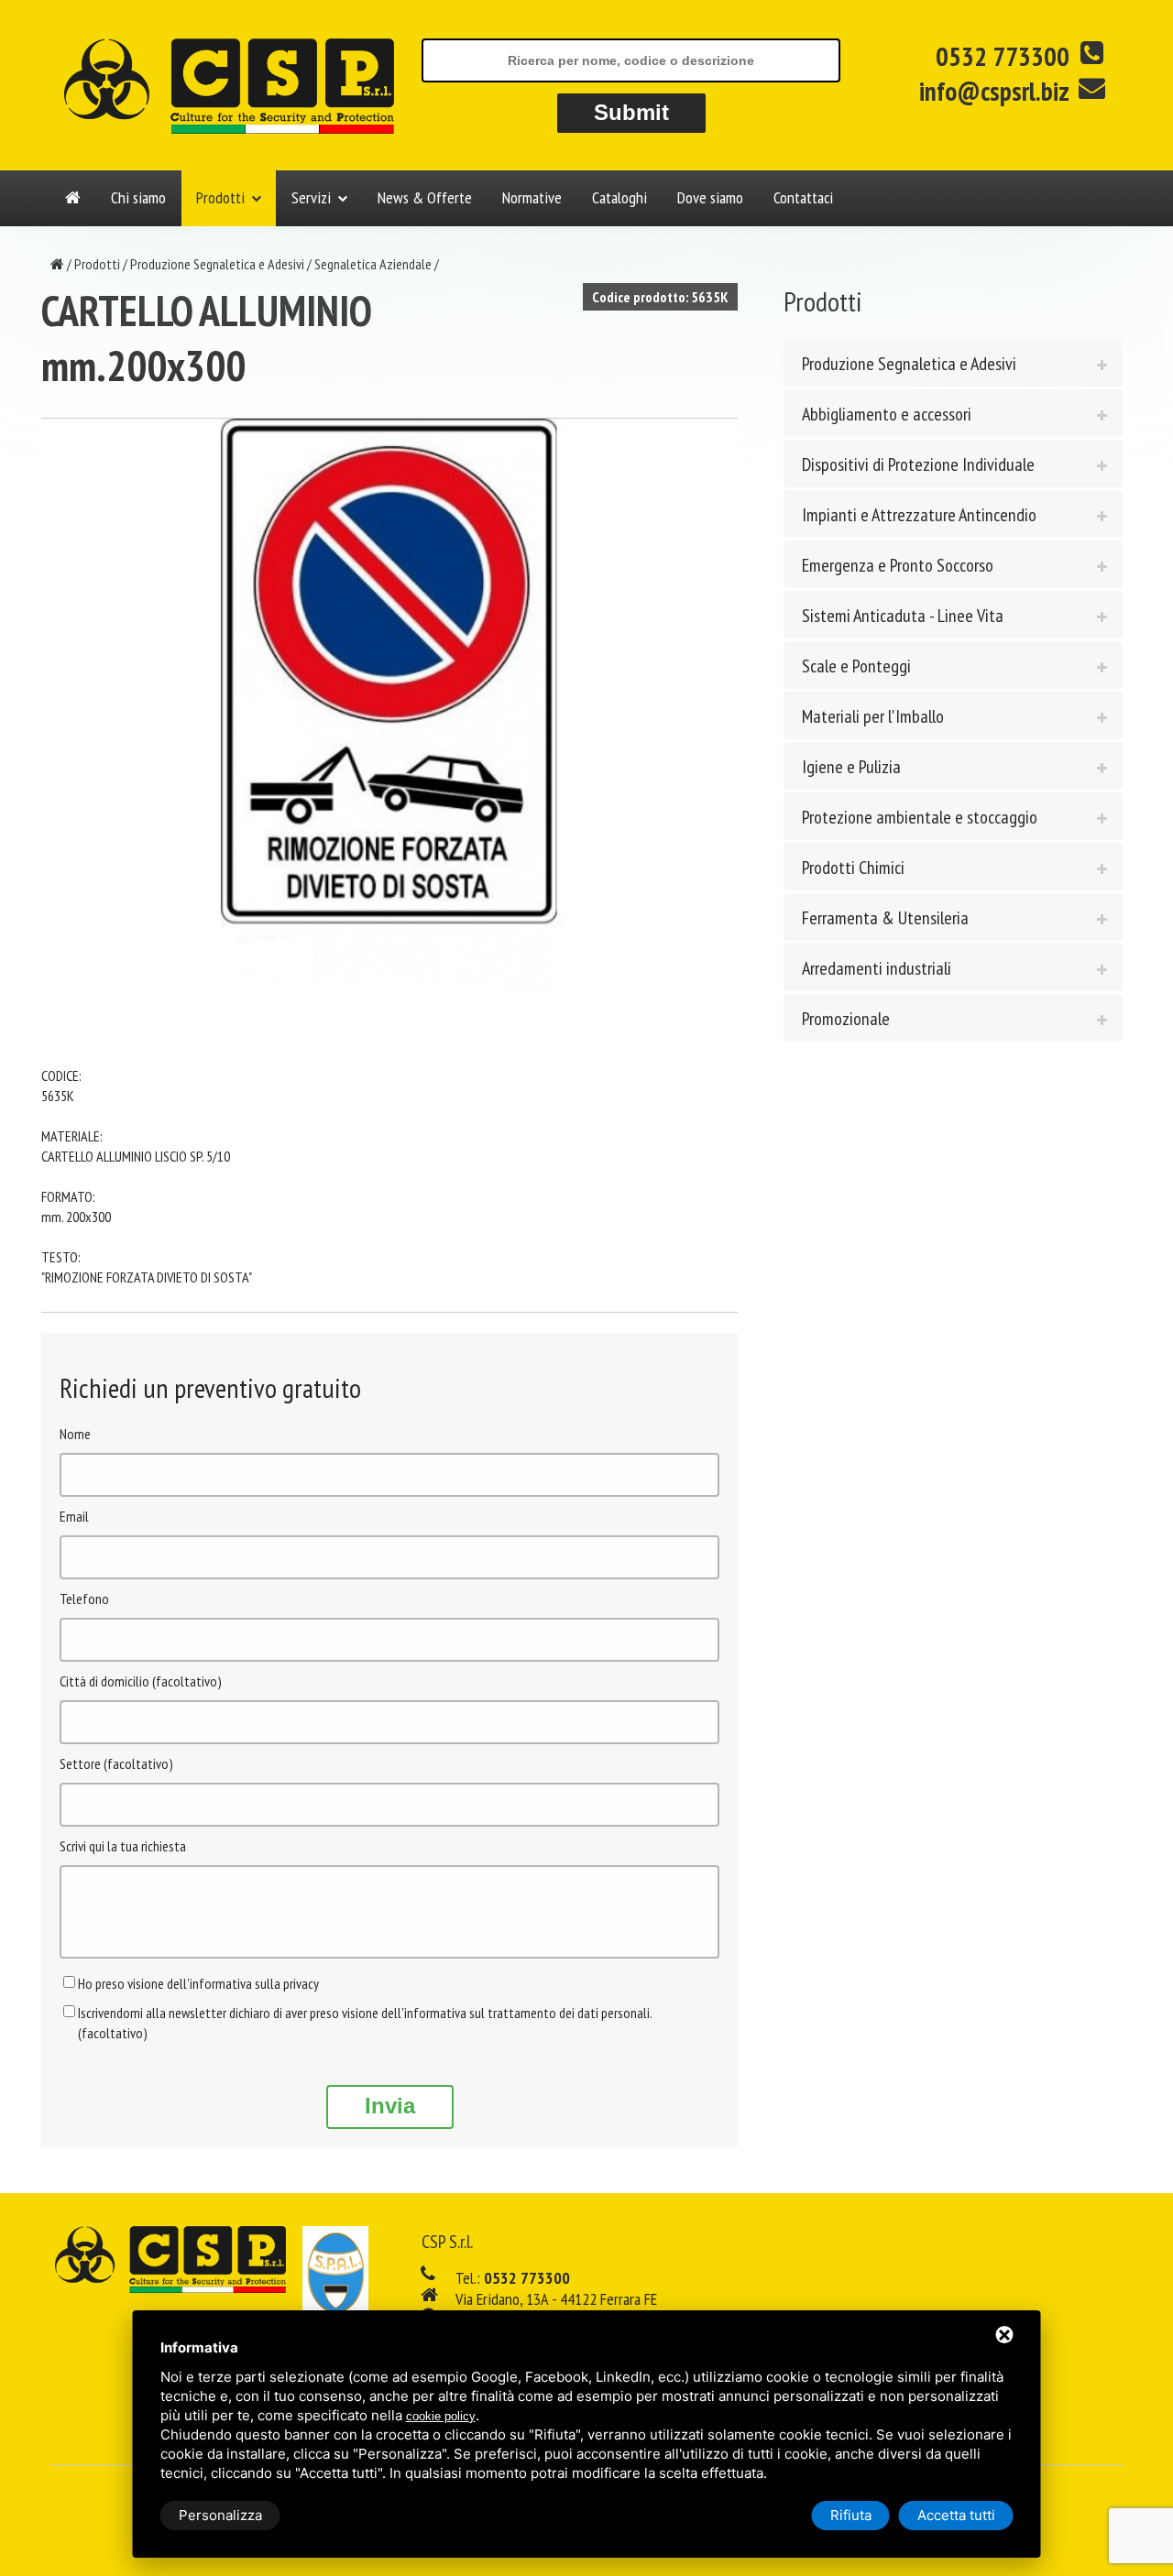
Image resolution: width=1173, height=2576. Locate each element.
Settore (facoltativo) (116, 1763)
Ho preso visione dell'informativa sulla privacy (198, 1983)
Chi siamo (138, 197)
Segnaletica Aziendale (373, 264)
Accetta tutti (956, 2515)
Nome (75, 1434)
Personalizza (220, 2515)
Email (74, 1516)
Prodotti (220, 197)
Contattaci (803, 197)
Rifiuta (851, 2515)
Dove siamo (710, 197)
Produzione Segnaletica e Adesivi (217, 264)
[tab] (953, 363)
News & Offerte (425, 197)
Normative (532, 197)
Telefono (84, 1599)
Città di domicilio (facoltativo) (141, 1681)
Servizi (311, 197)
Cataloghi (619, 197)
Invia (390, 2106)
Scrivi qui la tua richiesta (123, 1846)
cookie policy (441, 2416)
